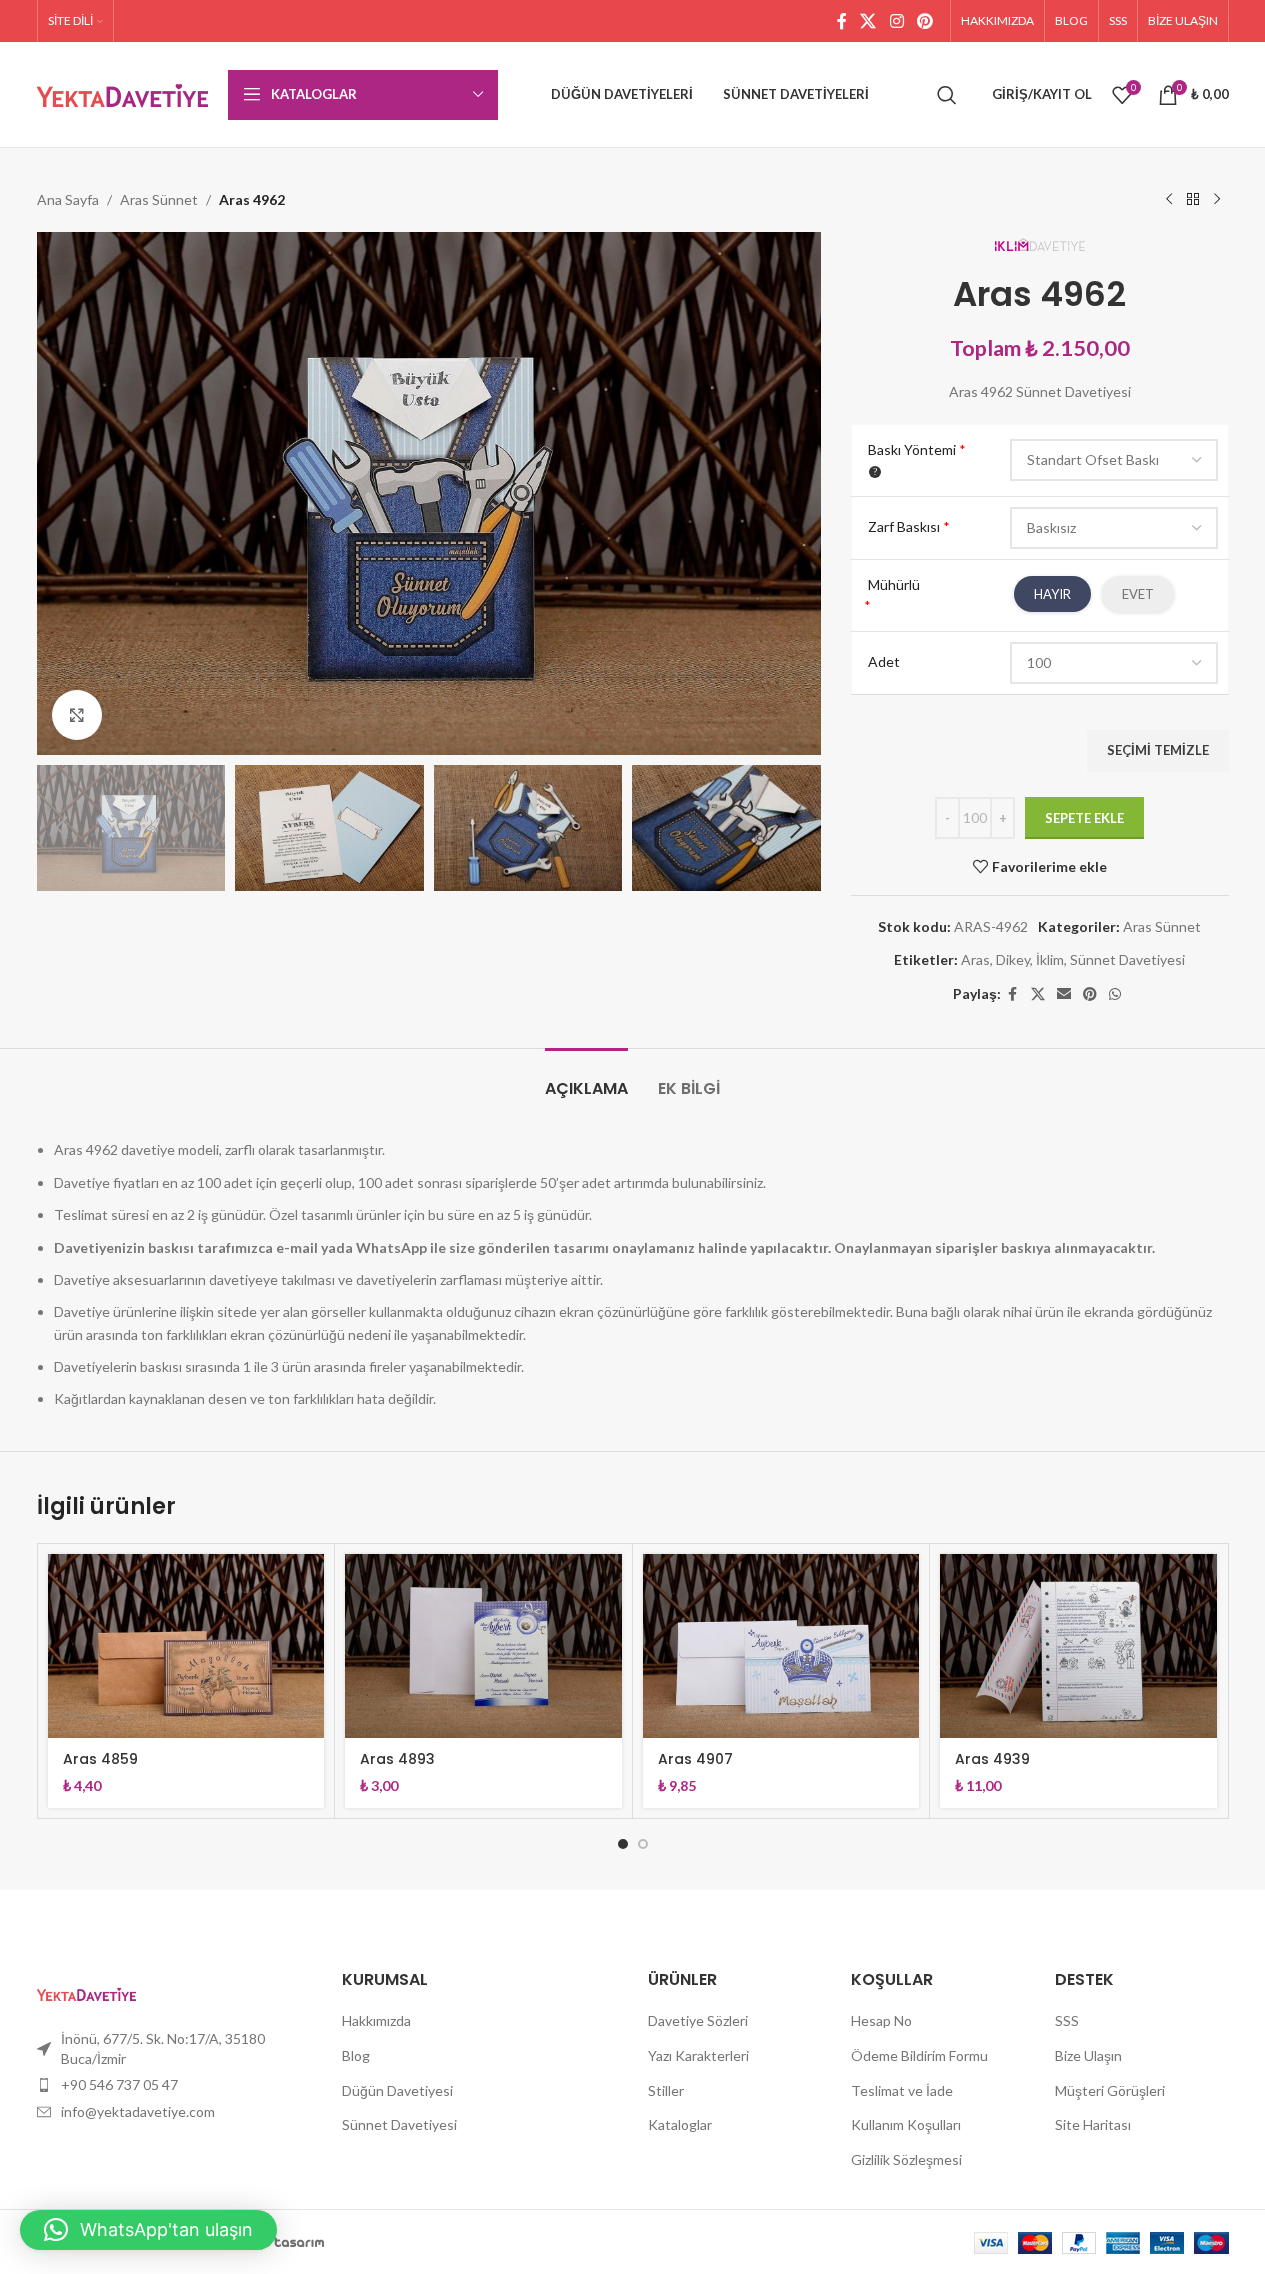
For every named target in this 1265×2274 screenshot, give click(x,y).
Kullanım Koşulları (906, 2124)
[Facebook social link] (842, 21)
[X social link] (868, 21)
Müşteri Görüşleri (1110, 2090)
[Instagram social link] (896, 21)
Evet (1138, 594)
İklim (1050, 959)
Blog (356, 2055)
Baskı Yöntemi (917, 449)
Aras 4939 (992, 1759)
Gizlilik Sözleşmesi (906, 2159)
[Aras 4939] (1078, 1646)
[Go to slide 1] (623, 1844)
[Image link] (86, 1992)
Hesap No (881, 2020)
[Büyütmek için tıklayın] (77, 715)
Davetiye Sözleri (698, 2020)
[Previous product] (1169, 200)
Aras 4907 (695, 1759)
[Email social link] (1064, 994)
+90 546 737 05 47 (119, 2084)
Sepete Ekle (1084, 818)
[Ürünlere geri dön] (1193, 200)
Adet (884, 661)
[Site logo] (122, 92)
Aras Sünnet (159, 199)
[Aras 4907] (781, 1646)
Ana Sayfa (68, 199)
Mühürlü (894, 584)
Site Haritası (1093, 2124)
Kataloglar (680, 2124)
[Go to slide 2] (643, 1844)
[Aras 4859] (186, 1646)
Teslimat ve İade (902, 2090)
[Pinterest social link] (924, 21)
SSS (1067, 2020)
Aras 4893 (397, 1759)
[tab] (586, 1078)
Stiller (666, 2090)
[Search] (947, 95)
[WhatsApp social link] (1115, 994)
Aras (975, 959)
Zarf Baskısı (909, 526)
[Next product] (1217, 200)
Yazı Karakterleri (698, 2055)
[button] (62, 828)
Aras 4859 (100, 1759)
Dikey (1013, 959)
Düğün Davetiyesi (397, 2090)
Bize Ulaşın (1088, 2055)
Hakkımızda (376, 2020)
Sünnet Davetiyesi (1127, 959)
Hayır (1052, 594)
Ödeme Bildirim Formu (919, 2055)
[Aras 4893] (483, 1646)
